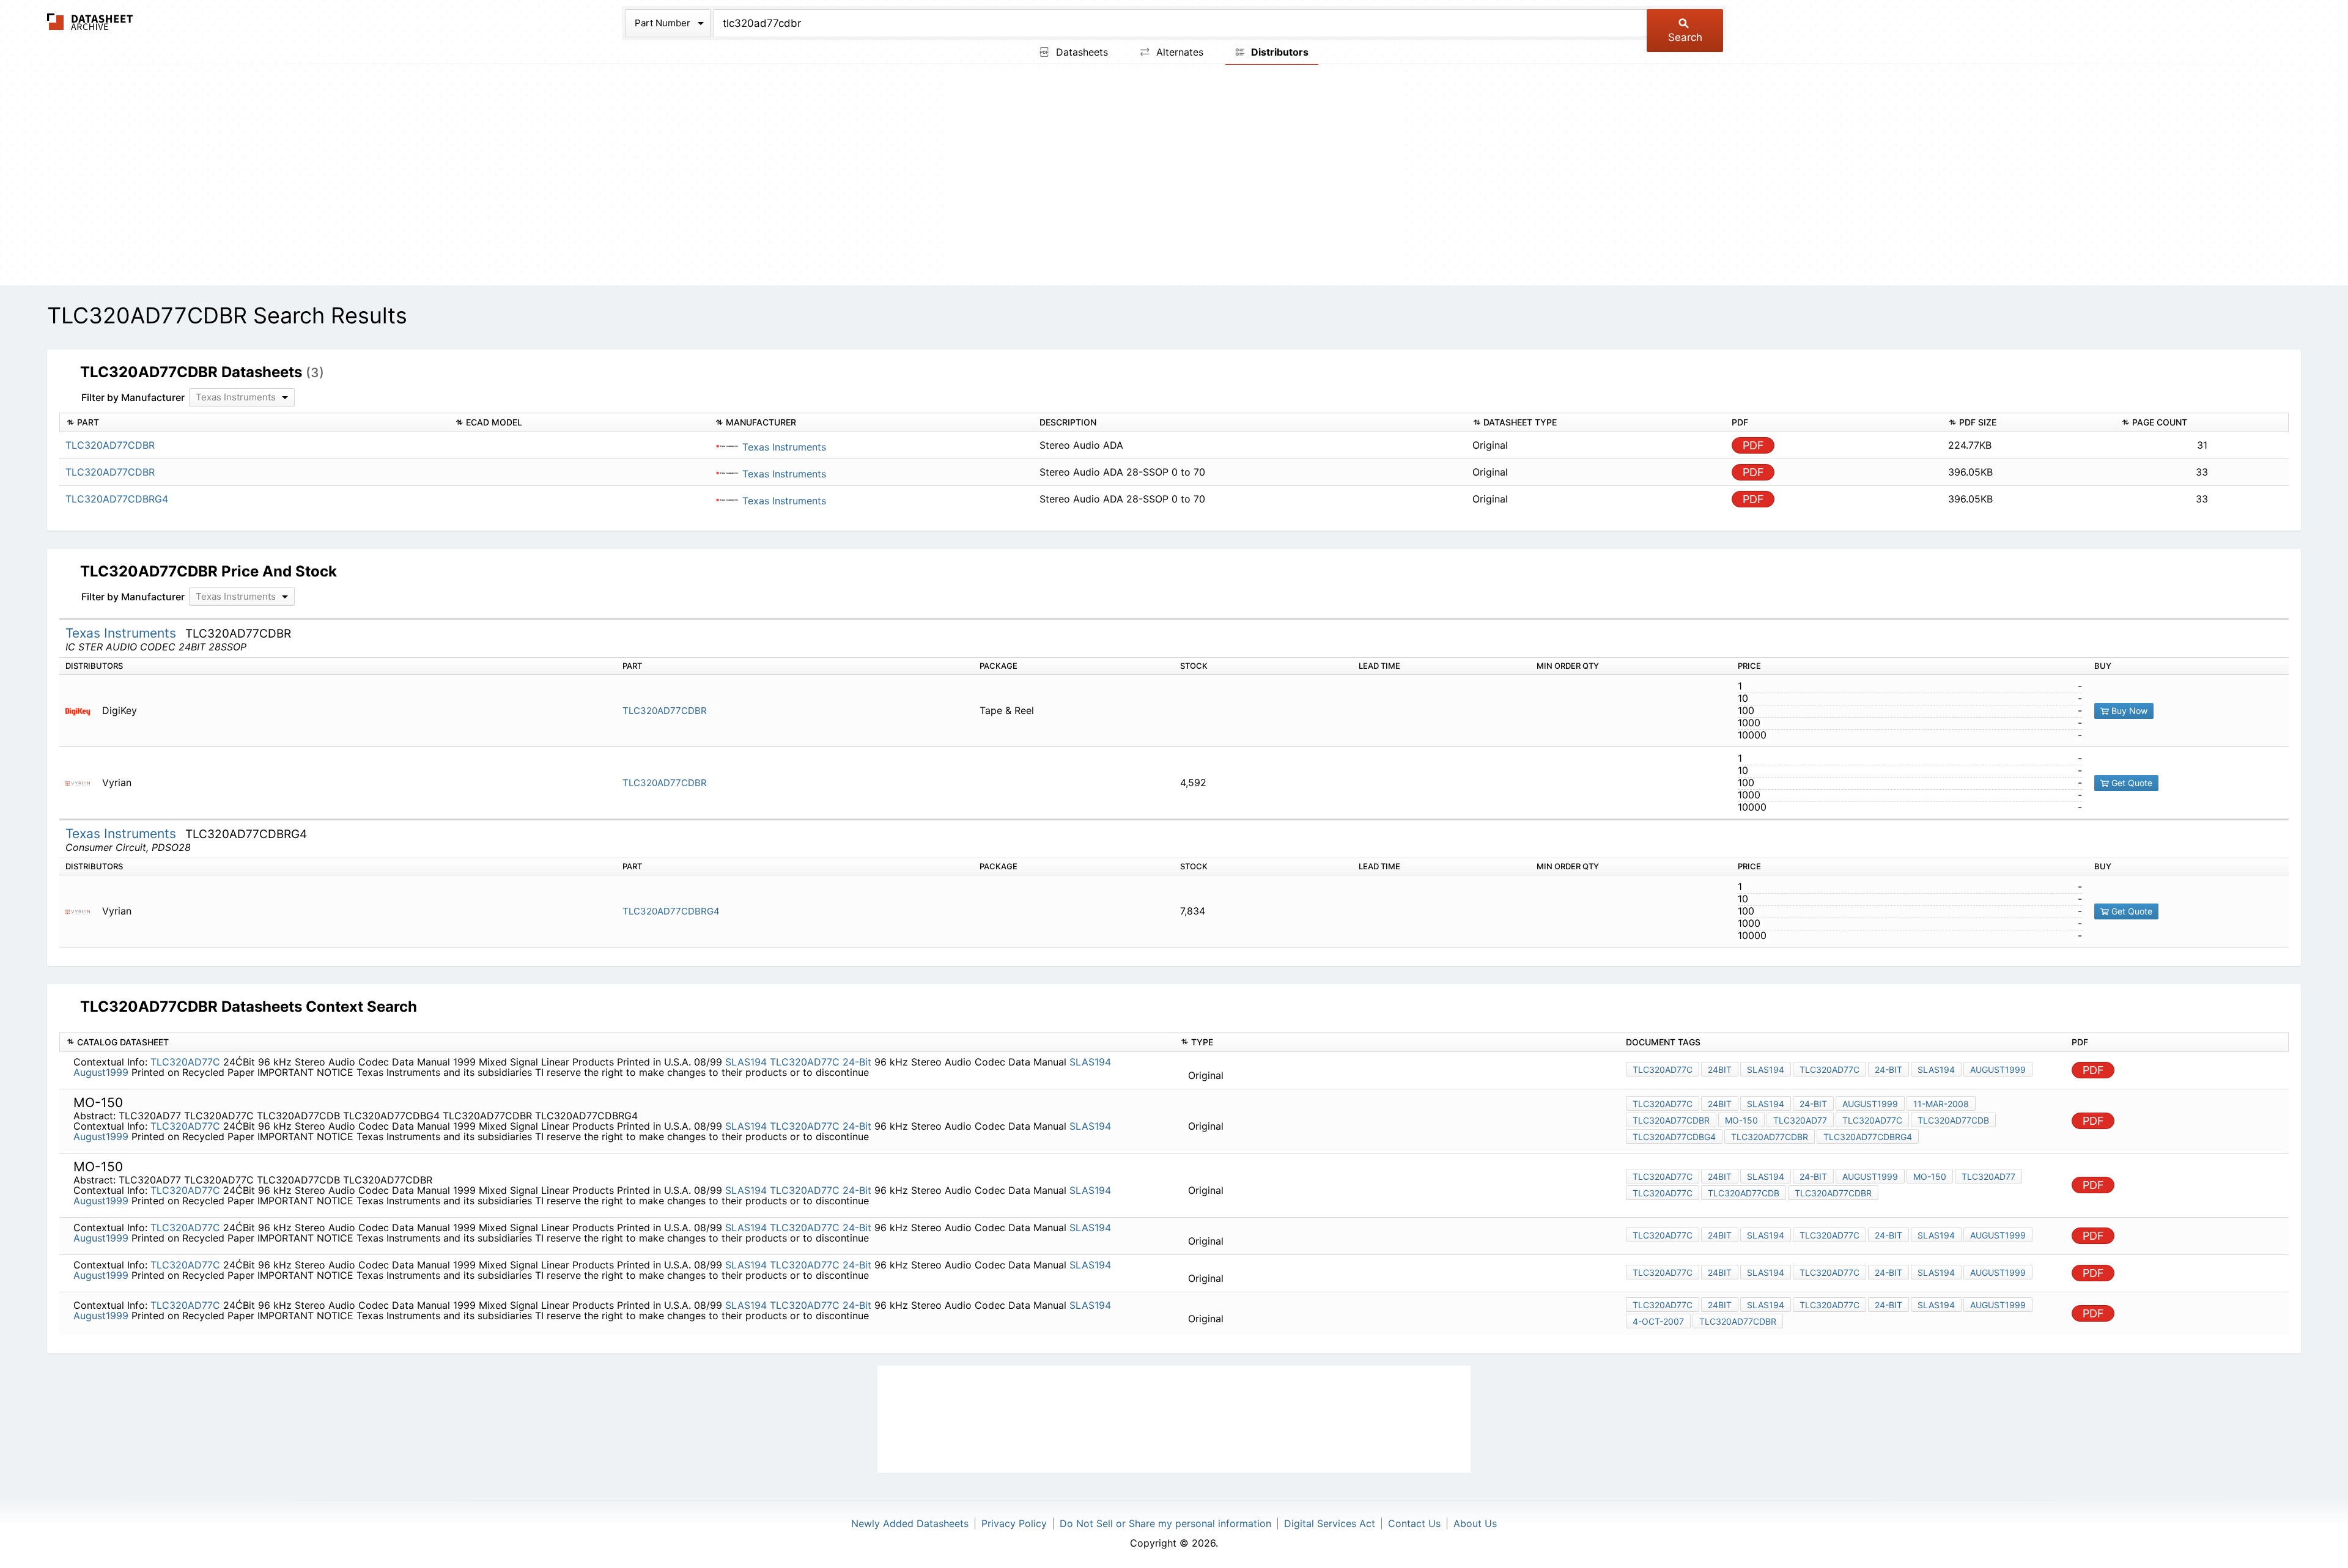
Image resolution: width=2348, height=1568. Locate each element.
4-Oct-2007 (1658, 1321)
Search (1685, 37)
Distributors (1279, 52)
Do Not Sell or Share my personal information (1165, 1523)
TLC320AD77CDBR (665, 711)
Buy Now (2128, 711)
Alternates (1178, 52)
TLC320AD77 (1800, 1120)
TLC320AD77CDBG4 (1674, 1137)
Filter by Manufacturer (133, 397)
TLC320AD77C (185, 1062)
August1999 (101, 1072)
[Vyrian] (82, 783)
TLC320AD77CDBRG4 (671, 911)
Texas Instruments (783, 447)
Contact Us (1414, 1523)
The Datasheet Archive (90, 22)
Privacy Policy (1014, 1523)
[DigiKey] (82, 711)
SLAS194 (746, 1062)
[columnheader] (254, 423)
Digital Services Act (1330, 1523)
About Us (1475, 1523)
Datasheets (1080, 52)
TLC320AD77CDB (1953, 1120)
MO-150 (1741, 1120)
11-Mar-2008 (1941, 1104)
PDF (1753, 445)
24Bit (1720, 1069)
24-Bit (857, 1062)
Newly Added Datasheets (910, 1523)
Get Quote (2131, 783)
